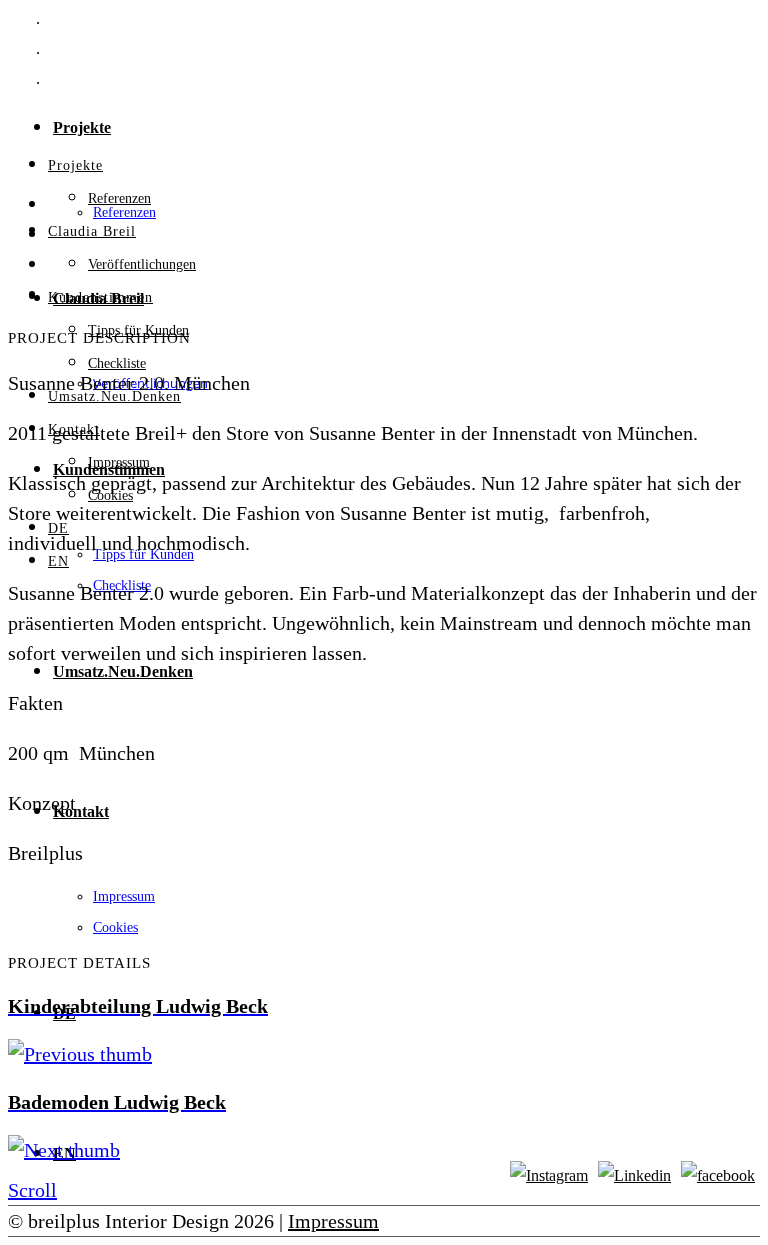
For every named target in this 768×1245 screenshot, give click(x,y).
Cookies (115, 927)
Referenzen (119, 198)
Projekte (82, 127)
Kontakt (81, 811)
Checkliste (117, 363)
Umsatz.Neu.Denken (123, 671)
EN (58, 561)
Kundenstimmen (100, 297)
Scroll (32, 1190)
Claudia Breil (92, 231)
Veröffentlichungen (142, 264)
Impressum (124, 896)
